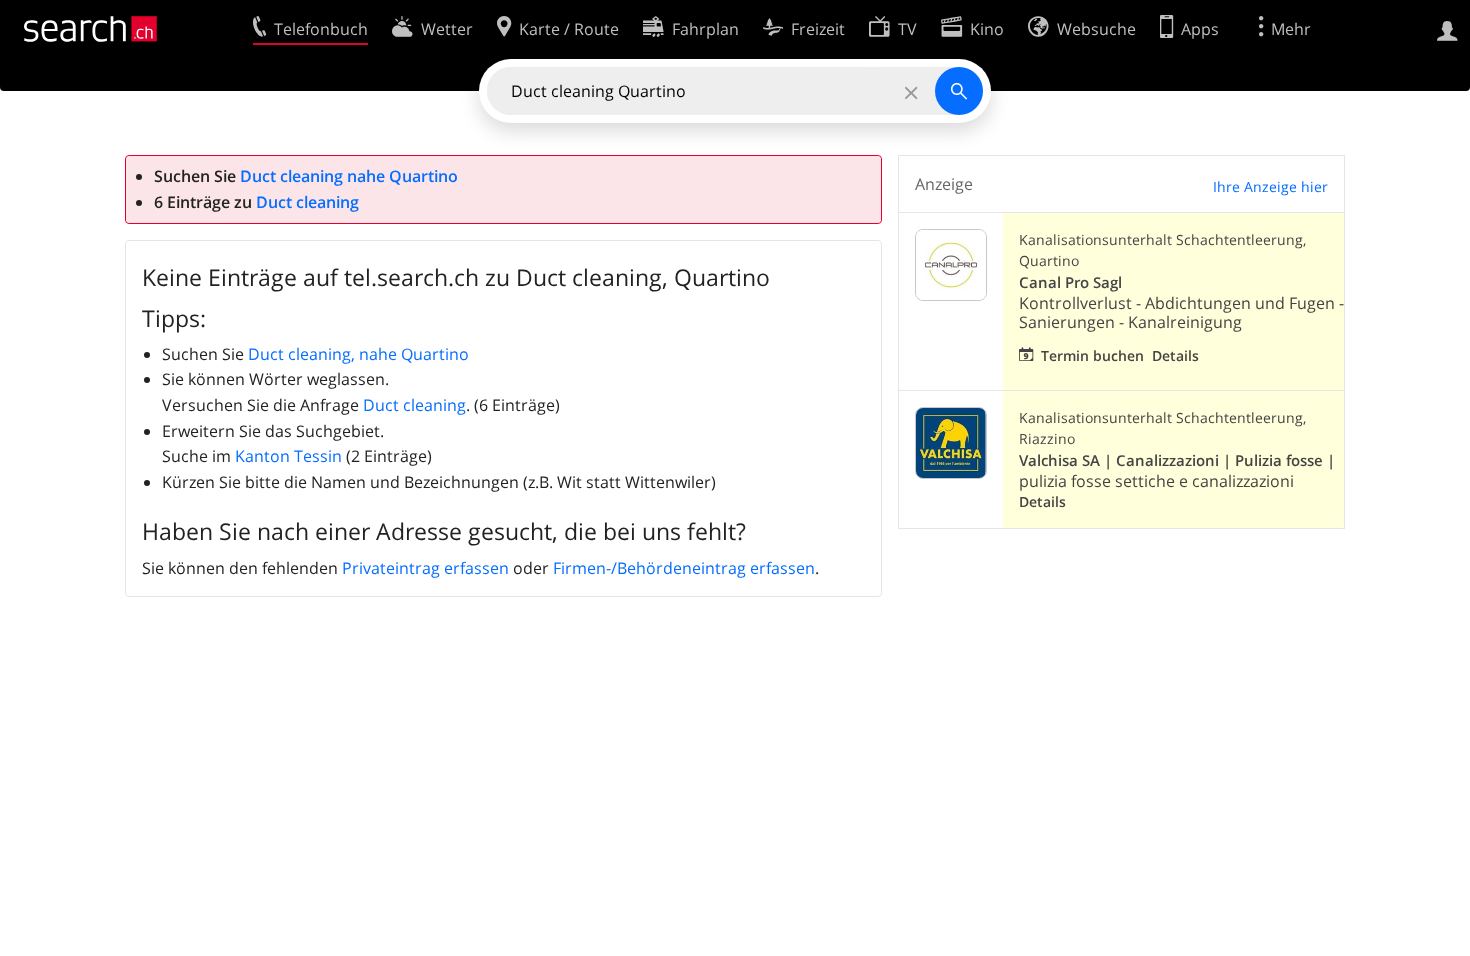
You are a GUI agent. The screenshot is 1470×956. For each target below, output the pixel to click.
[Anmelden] (1447, 29)
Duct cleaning (307, 202)
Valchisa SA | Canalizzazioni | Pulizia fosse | (1177, 460)
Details (1175, 355)
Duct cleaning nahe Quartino (349, 176)
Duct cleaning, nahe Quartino (358, 354)
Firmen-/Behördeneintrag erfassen (684, 568)
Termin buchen (1092, 355)
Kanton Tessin (288, 456)
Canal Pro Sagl (1070, 282)
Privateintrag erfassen (425, 568)
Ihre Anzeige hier (1270, 186)
